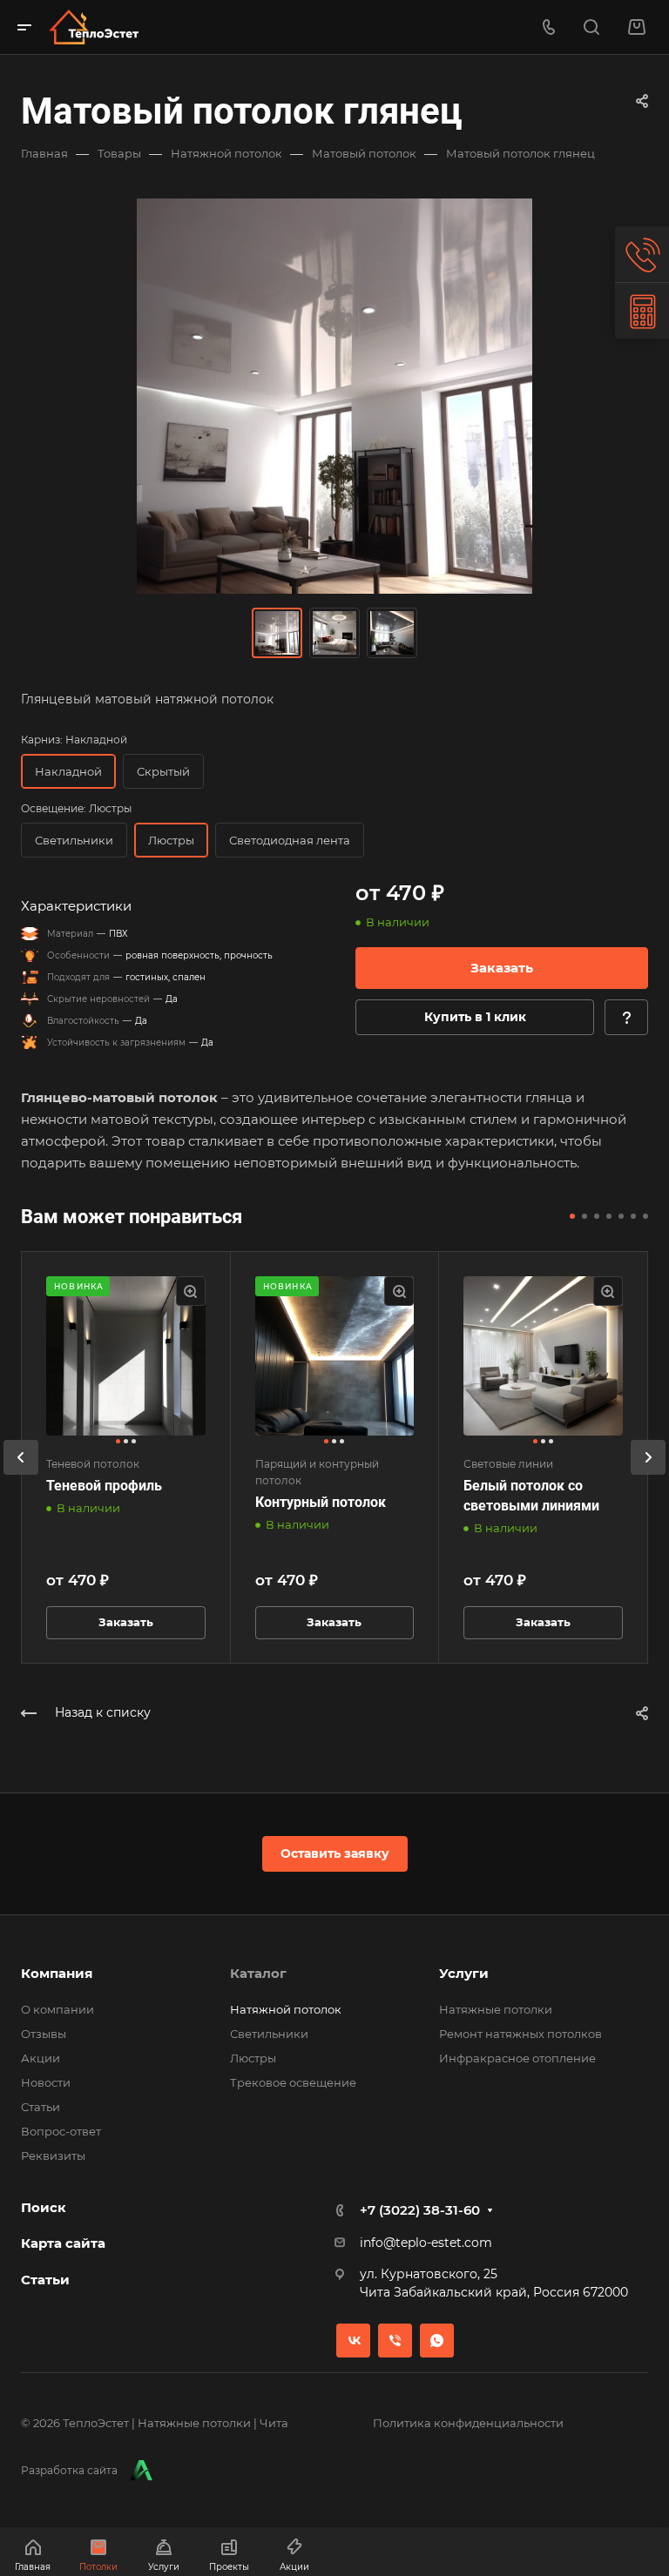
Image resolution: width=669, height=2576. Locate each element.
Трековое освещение (293, 2082)
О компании (57, 2009)
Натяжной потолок (286, 2009)
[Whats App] (437, 2341)
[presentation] (21, 1475)
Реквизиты (53, 2156)
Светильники (269, 2034)
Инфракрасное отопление (517, 2058)
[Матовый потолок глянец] (334, 396)
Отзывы (44, 2034)
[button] (572, 1216)
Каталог (258, 1973)
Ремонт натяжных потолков (520, 2034)
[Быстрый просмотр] (191, 1291)
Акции (41, 2058)
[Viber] (395, 2341)
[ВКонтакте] (353, 2341)
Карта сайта (63, 2243)
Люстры (253, 2058)
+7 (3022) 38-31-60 (420, 2210)
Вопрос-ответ (61, 2131)
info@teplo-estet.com (426, 2243)
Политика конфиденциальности (468, 2423)
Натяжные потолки (496, 2009)
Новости (46, 2082)
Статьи (41, 2107)
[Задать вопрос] (626, 1017)
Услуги (464, 1973)
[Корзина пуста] (636, 27)
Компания (57, 1973)
